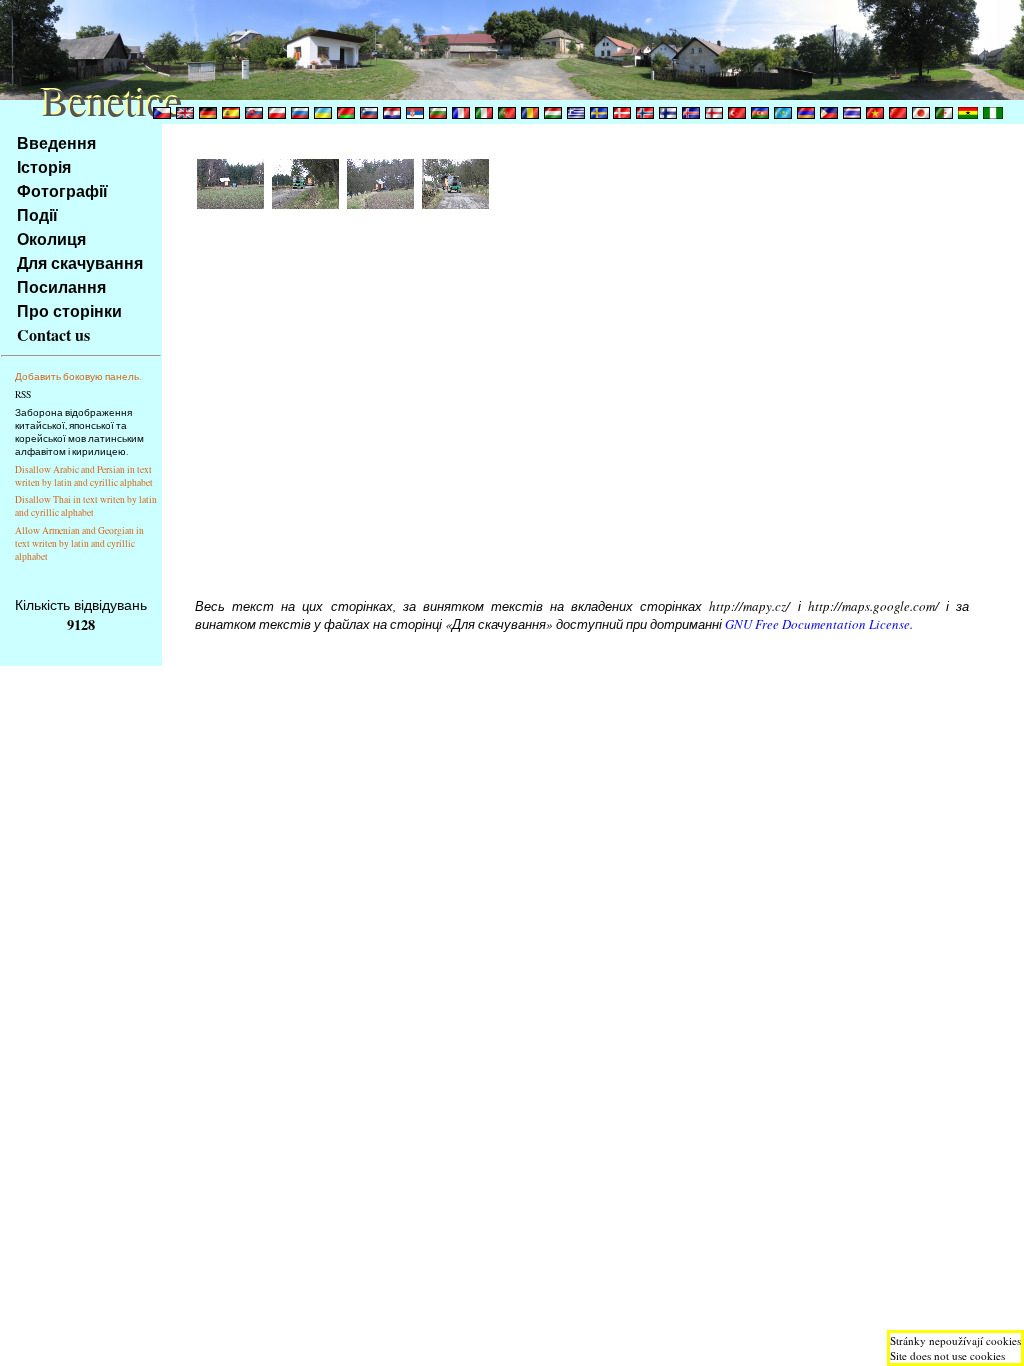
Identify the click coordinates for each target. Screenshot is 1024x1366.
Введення (56, 142)
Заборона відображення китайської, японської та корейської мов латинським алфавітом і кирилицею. (79, 432)
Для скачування (80, 262)
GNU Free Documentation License (817, 624)
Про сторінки (69, 310)
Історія (44, 166)
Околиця (51, 238)
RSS (23, 394)
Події (37, 214)
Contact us (53, 334)
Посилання (61, 286)
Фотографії (62, 190)
